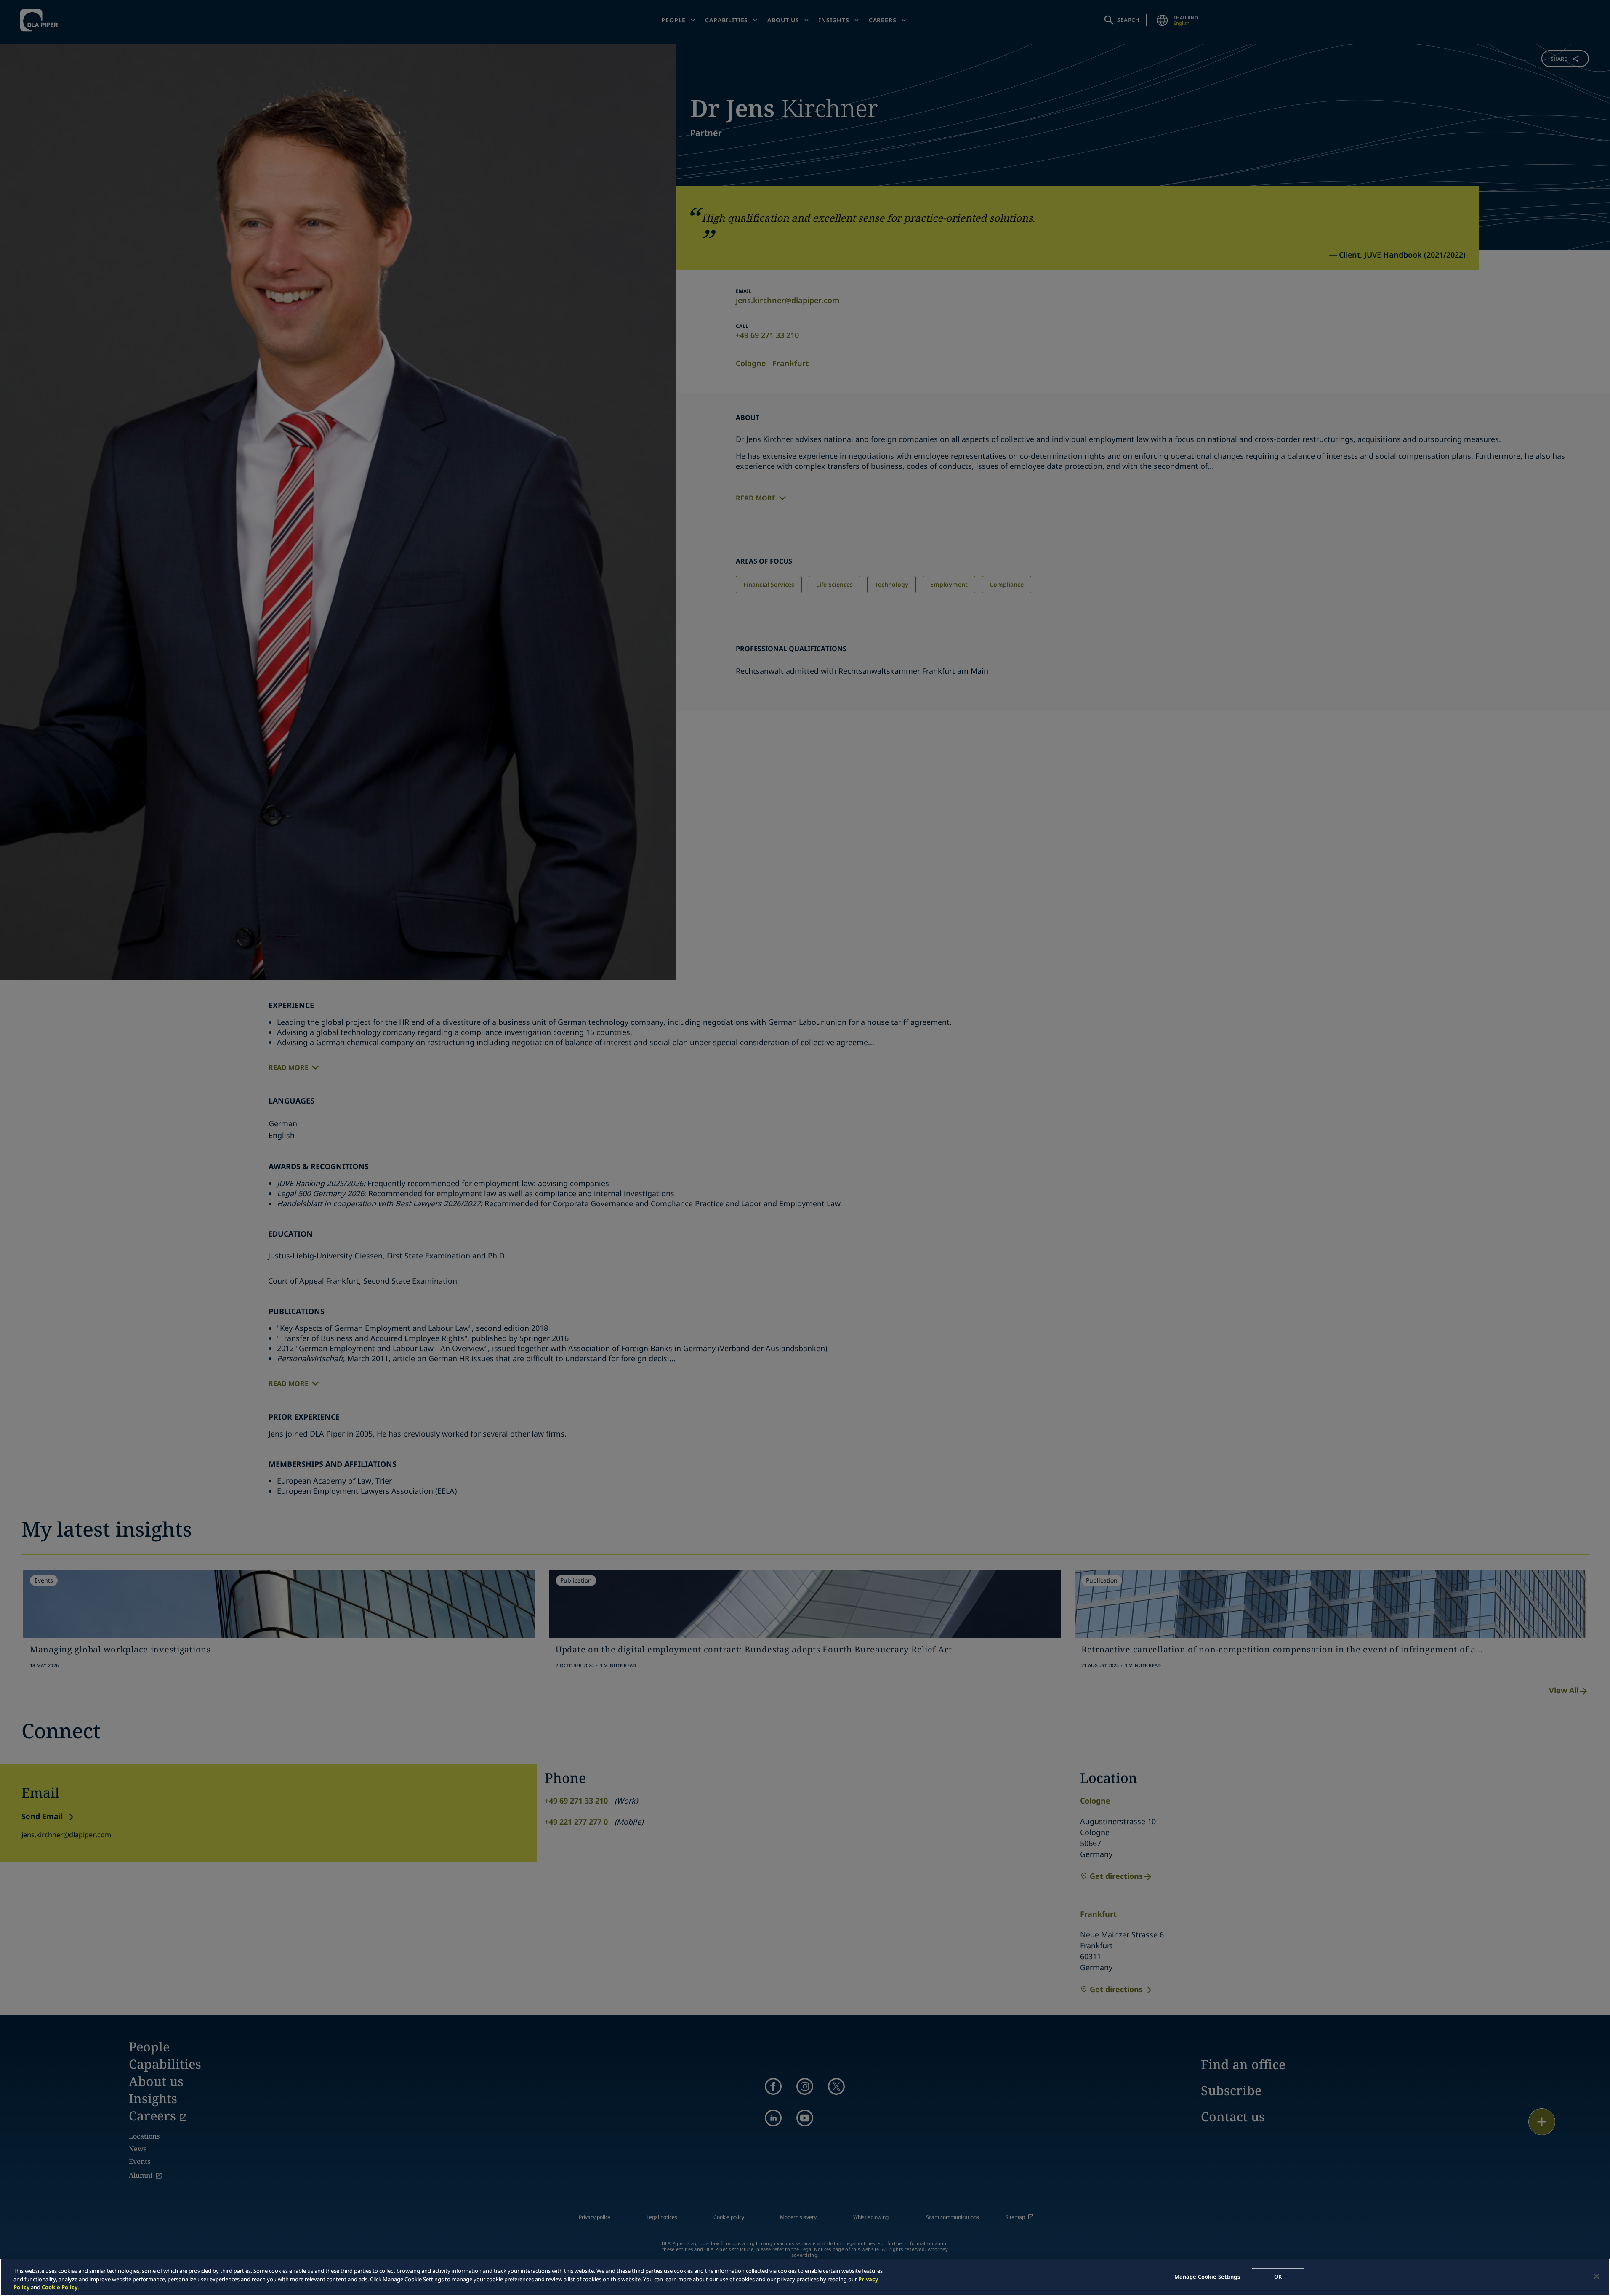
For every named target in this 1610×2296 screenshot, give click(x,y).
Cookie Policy (60, 2287)
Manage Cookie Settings (1207, 2276)
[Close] (1597, 2276)
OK (1278, 2276)
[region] (805, 2277)
